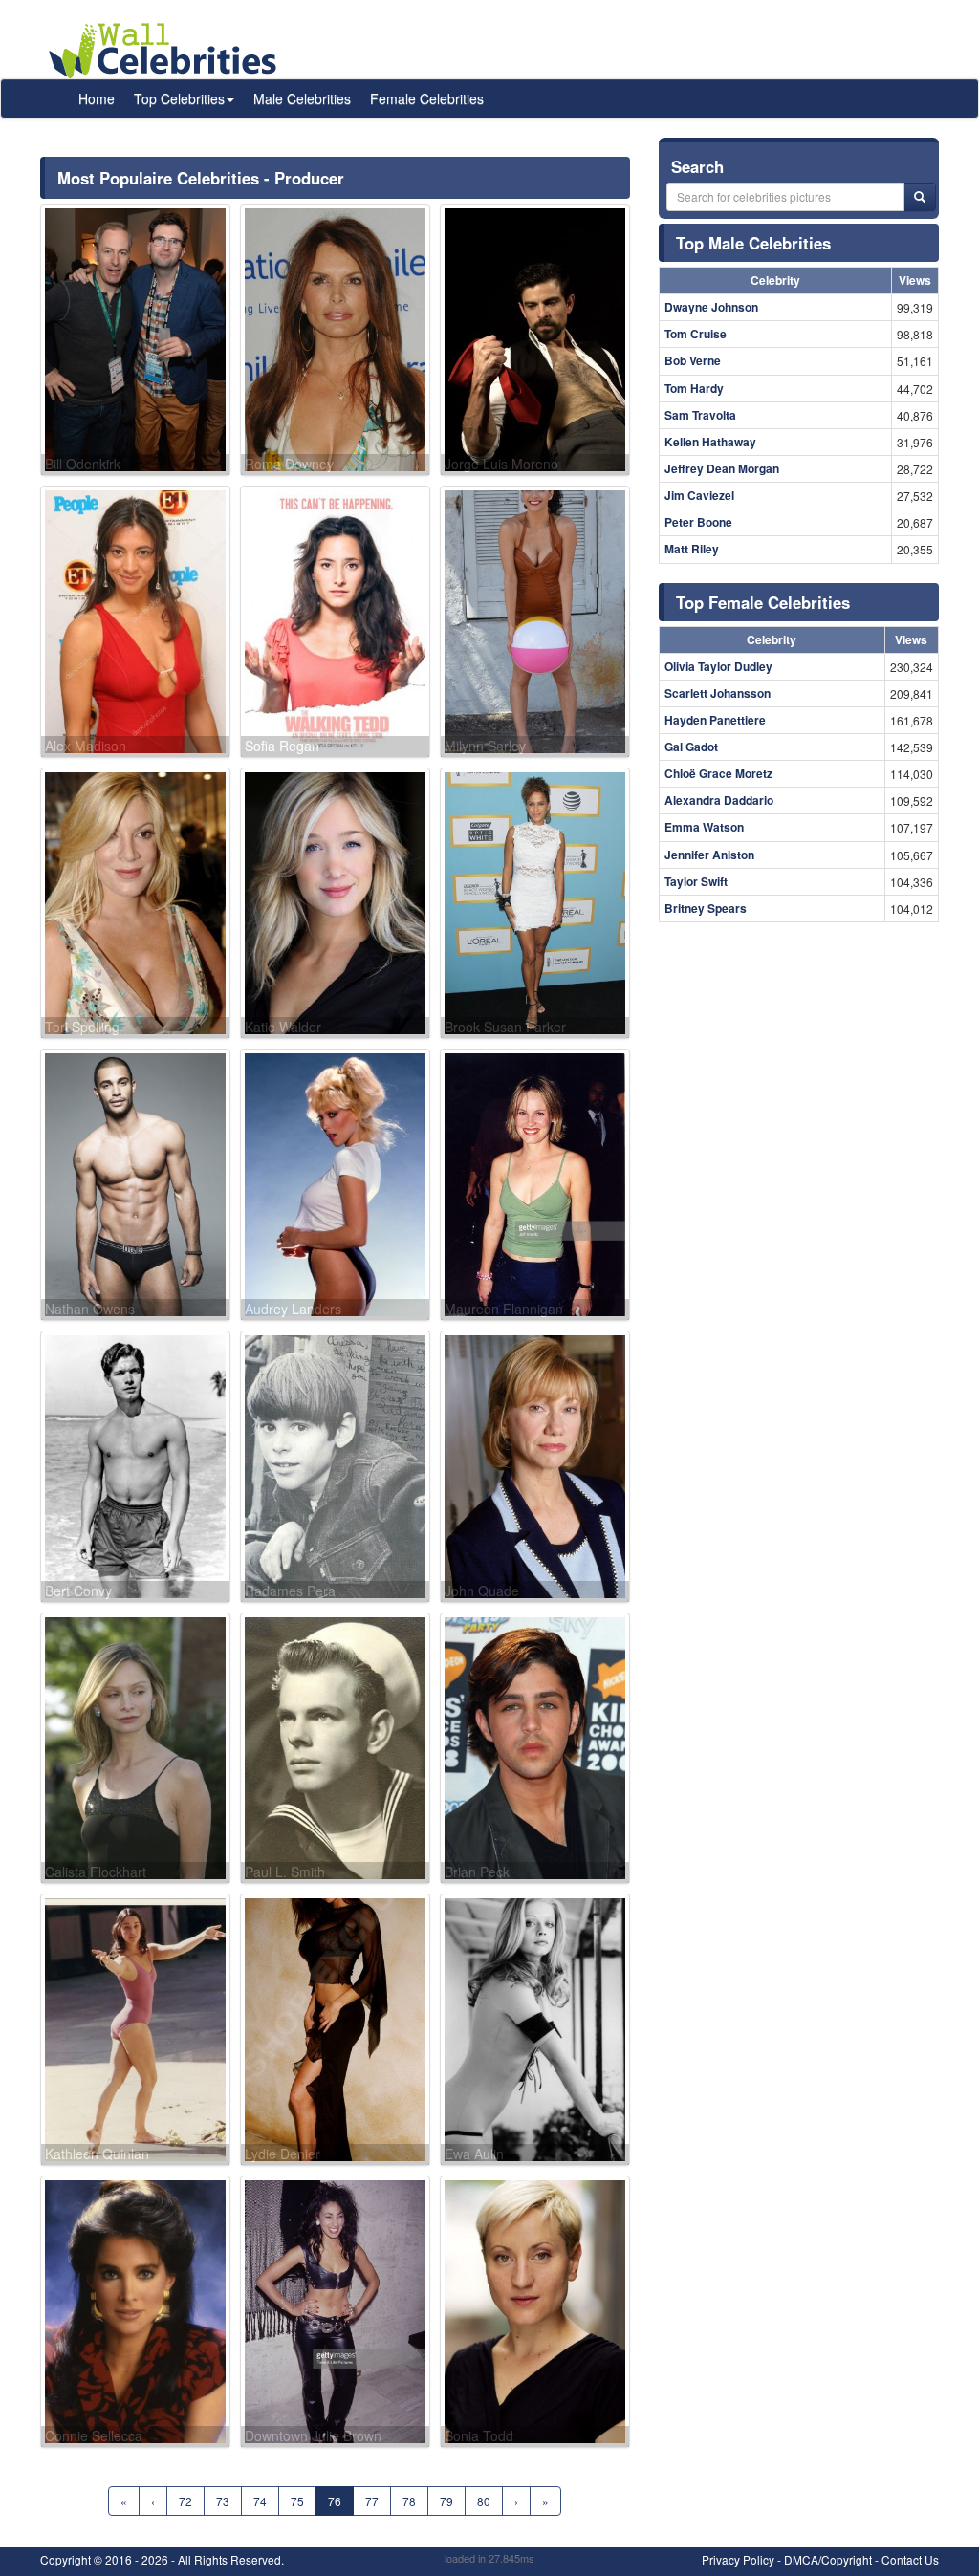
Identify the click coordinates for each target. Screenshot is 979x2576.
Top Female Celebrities (763, 602)
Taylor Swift (696, 881)
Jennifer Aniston (709, 855)
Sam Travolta (700, 415)
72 (185, 2501)
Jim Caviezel (699, 495)
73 (223, 2501)
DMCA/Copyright (828, 2559)
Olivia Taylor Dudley (718, 666)
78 (409, 2501)
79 (446, 2501)
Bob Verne (693, 360)
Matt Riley (692, 549)
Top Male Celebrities (753, 243)
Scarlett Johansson (718, 693)
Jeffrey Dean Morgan (722, 468)
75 (297, 2501)
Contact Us (910, 2559)
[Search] (920, 197)
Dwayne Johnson (711, 307)
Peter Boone (698, 522)
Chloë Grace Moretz (718, 773)
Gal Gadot (691, 747)
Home (97, 98)
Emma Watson (704, 827)
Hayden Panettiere (715, 720)
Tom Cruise (696, 334)
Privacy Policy (738, 2559)
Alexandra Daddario (719, 800)
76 (335, 2501)
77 (372, 2501)
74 (260, 2501)
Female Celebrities (427, 98)
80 (484, 2501)
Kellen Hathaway (710, 442)
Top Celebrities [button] (179, 98)
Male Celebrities (302, 98)
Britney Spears (706, 908)
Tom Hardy (694, 388)
